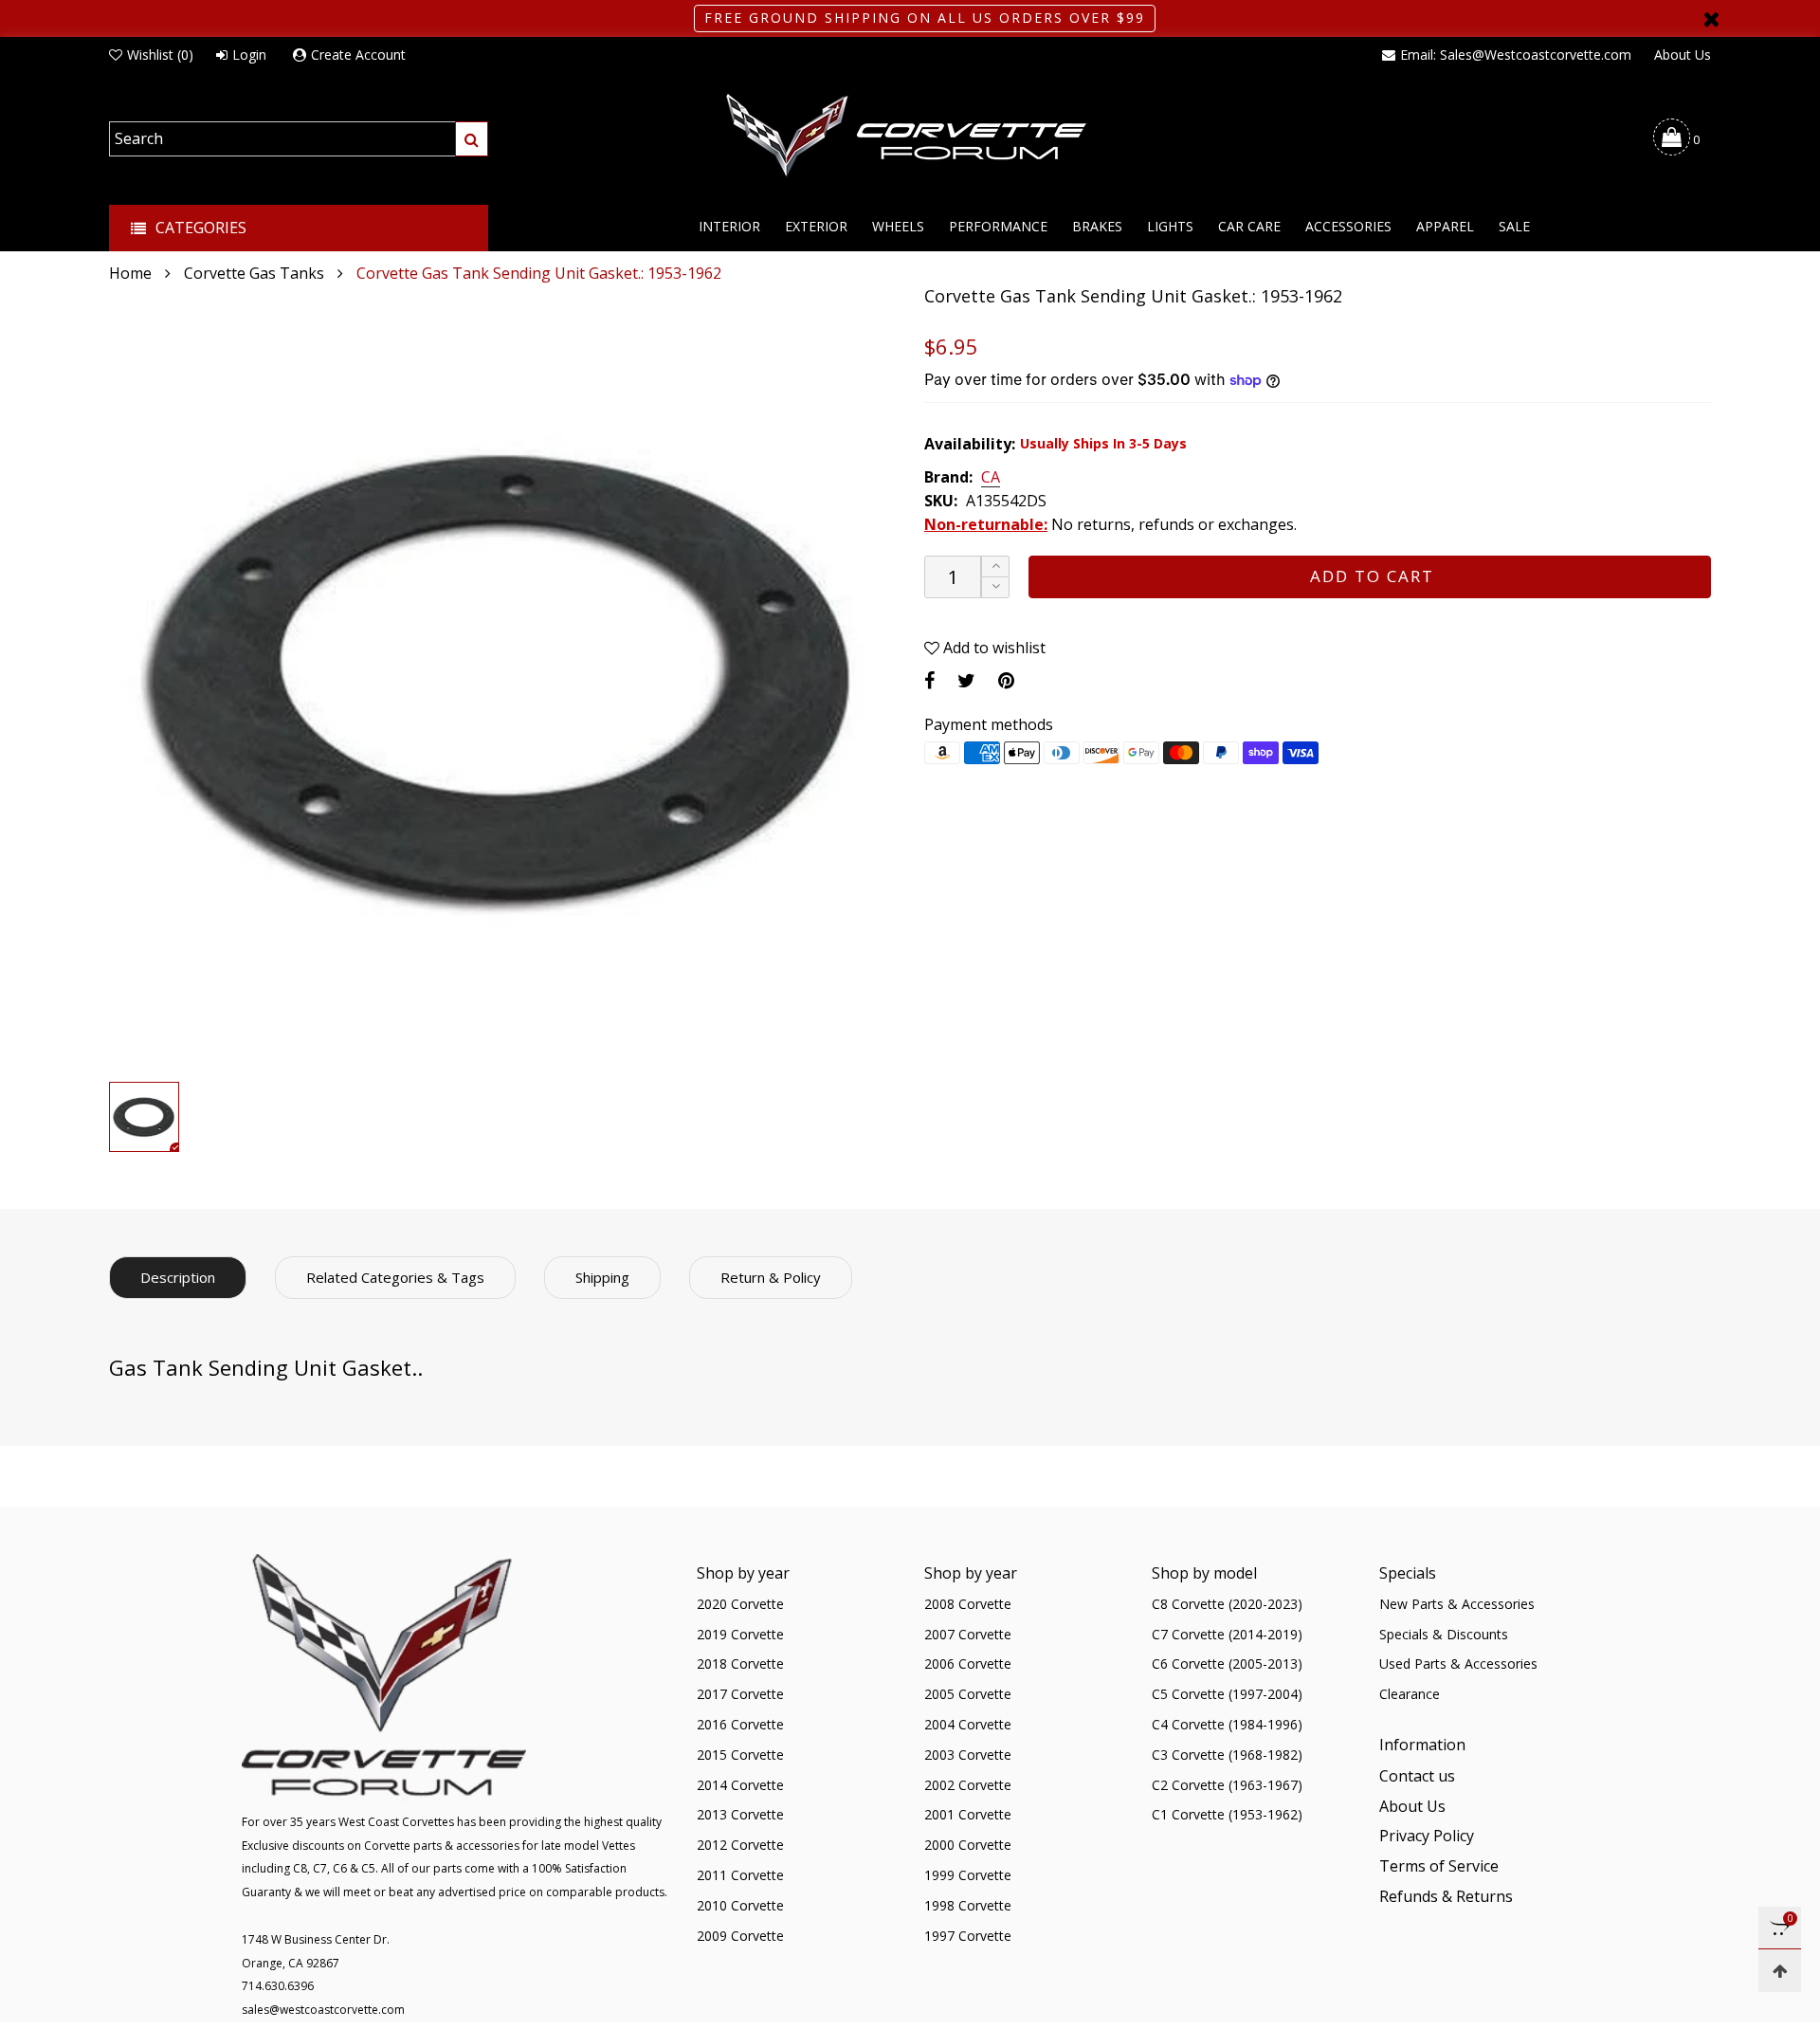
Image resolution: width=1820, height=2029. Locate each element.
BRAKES (1097, 226)
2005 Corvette (968, 1694)
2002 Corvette (968, 1785)
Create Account (358, 55)
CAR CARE (1249, 226)
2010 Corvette (740, 1905)
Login (249, 55)
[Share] (929, 680)
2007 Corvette (968, 1634)
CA (991, 478)
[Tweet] (966, 680)
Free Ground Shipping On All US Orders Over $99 (925, 18)
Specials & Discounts (1444, 1634)
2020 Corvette (740, 1604)
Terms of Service (1439, 1866)
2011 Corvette (740, 1875)
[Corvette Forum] (910, 137)
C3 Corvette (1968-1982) (1227, 1755)
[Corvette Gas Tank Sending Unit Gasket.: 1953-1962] (502, 679)
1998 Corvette (968, 1905)
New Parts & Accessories (1457, 1604)
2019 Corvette (740, 1634)
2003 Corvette (968, 1755)
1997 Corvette (968, 1936)
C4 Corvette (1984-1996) (1227, 1724)
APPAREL (1445, 226)
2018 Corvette (740, 1663)
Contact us (1417, 1776)
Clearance (1410, 1694)
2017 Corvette (740, 1694)
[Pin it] (1006, 680)
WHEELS (898, 226)
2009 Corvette (740, 1936)
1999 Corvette (968, 1875)
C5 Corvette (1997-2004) (1227, 1694)
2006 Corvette (968, 1663)
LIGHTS (1170, 226)
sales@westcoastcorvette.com (323, 2010)
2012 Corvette (740, 1845)
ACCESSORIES (1348, 226)
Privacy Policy (1427, 1836)
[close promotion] (1711, 18)
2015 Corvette (740, 1755)
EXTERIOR (816, 226)
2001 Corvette (968, 1814)
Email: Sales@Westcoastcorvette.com (1516, 55)
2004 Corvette (968, 1724)
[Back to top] (1780, 1971)
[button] (995, 587)
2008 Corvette (968, 1604)
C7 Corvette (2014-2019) (1227, 1634)
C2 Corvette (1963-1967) (1227, 1785)
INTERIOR (729, 226)
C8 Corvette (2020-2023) (1227, 1604)
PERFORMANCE (998, 226)
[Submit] (472, 139)
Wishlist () (160, 55)
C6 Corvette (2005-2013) (1227, 1663)
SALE (1514, 226)
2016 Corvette (740, 1724)
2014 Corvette (740, 1785)
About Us (1683, 55)
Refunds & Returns (1446, 1896)
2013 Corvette (740, 1814)
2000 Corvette (968, 1845)
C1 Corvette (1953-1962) (1227, 1814)
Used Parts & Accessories (1458, 1663)
